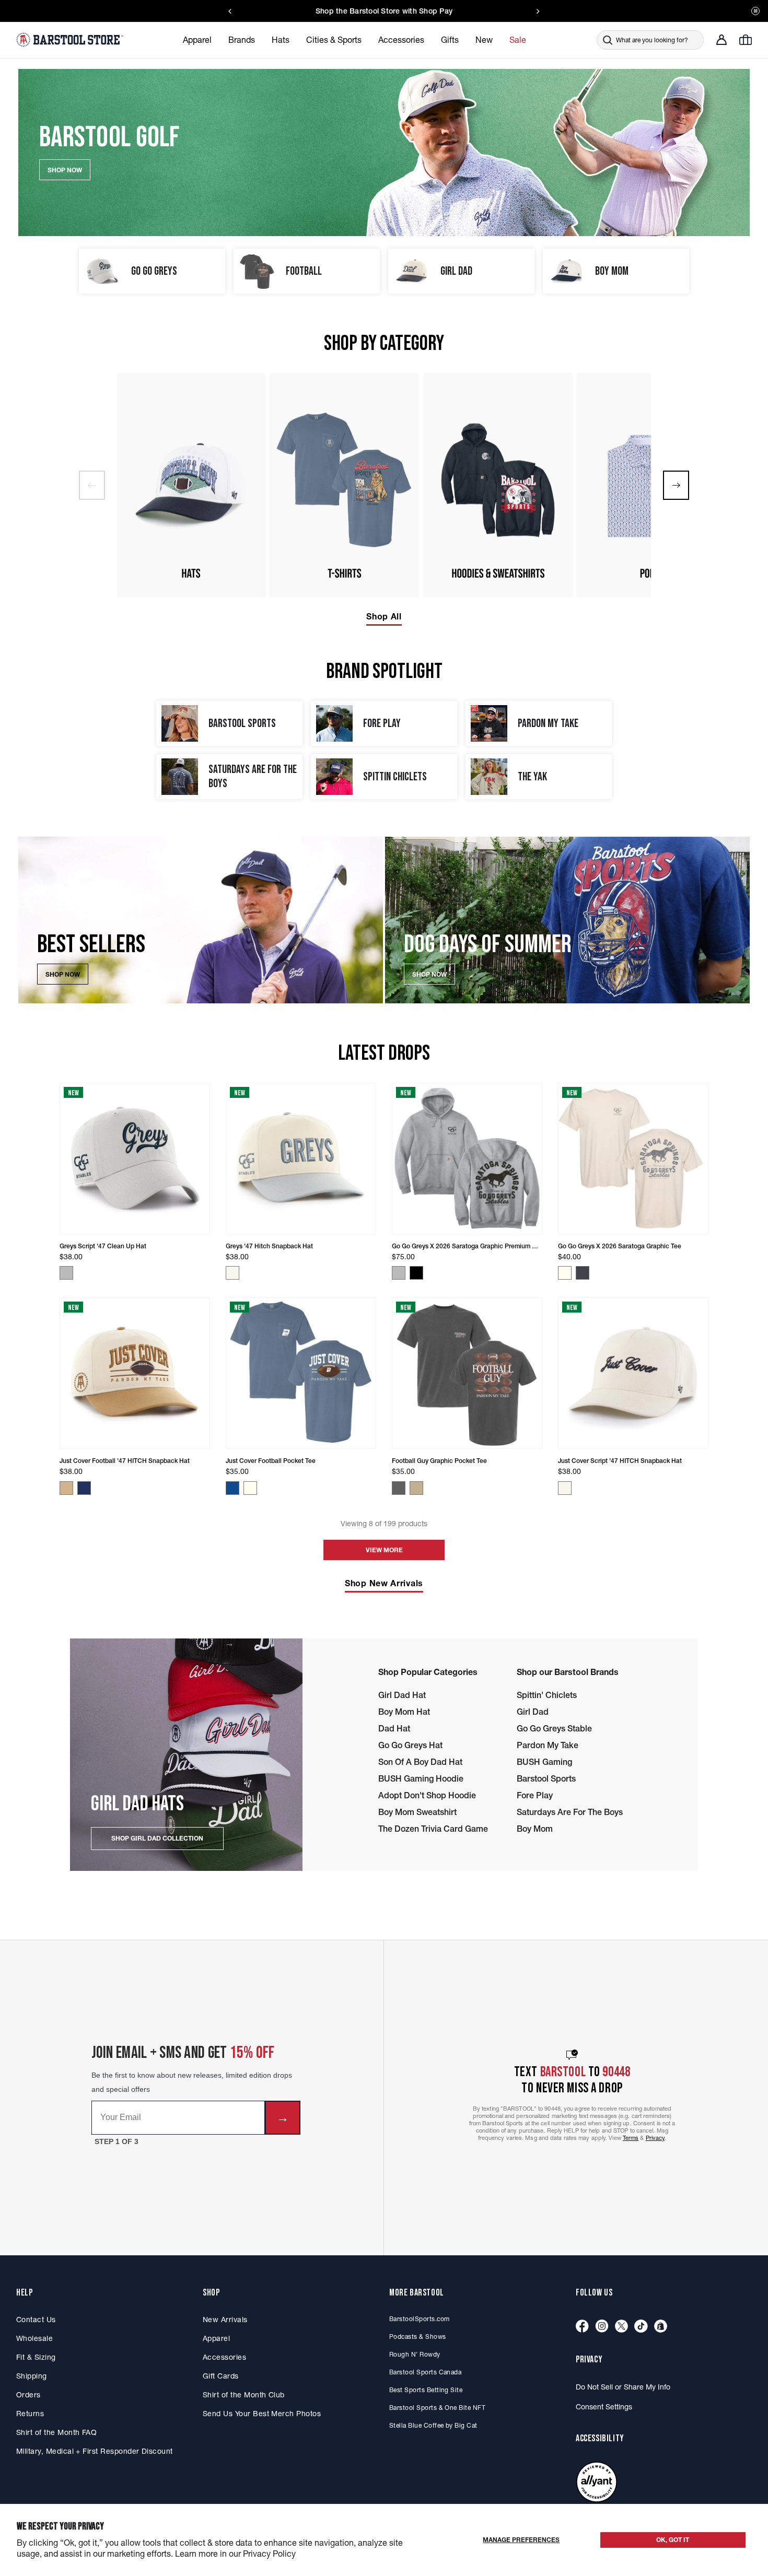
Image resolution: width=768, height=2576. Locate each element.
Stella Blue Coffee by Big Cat (433, 2425)
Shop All (384, 616)
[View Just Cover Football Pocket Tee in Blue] (232, 1488)
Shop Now (63, 974)
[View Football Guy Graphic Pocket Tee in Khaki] (416, 1488)
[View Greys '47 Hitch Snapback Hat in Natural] (232, 1273)
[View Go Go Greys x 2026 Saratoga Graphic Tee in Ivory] (565, 1273)
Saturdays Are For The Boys (570, 1812)
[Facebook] (582, 2327)
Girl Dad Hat (402, 1695)
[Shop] (661, 2327)
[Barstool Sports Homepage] (71, 40)
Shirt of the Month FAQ (56, 2432)
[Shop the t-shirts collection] (344, 485)
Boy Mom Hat (404, 1712)
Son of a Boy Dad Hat (420, 1762)
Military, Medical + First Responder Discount (95, 2451)
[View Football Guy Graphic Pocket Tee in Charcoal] (399, 1488)
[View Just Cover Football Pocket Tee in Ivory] (250, 1488)
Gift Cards (221, 2376)
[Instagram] (602, 2327)
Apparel (216, 2338)
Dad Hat (394, 1728)
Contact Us (36, 2320)
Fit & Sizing (36, 2357)
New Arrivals (225, 2320)
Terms (631, 2138)
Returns (30, 2414)
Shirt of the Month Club (244, 2395)
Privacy (655, 2138)
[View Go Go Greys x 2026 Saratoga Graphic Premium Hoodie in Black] (416, 1273)
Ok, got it (673, 2540)
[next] (676, 485)
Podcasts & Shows (418, 2337)
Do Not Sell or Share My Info (623, 2387)
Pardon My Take (548, 1745)
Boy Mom (535, 1829)
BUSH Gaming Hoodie (421, 1778)
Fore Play (535, 1795)
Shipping (32, 2376)
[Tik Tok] (641, 2327)
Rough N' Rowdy (415, 2354)
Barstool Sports (546, 1778)
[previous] (92, 485)
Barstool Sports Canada (425, 2372)
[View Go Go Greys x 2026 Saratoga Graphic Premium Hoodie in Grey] (399, 1273)
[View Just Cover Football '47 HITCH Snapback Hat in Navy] (84, 1488)
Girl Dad (533, 1712)
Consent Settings (604, 2407)
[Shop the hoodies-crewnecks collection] (498, 485)
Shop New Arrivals (384, 1583)
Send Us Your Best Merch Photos (262, 2414)
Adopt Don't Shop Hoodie (427, 1795)
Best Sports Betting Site (426, 2390)
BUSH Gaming (544, 1762)
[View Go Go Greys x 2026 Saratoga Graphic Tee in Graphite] (583, 1273)
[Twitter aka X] (621, 2327)
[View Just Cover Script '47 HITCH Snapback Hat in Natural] (565, 1488)
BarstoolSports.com (419, 2319)
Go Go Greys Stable (554, 1728)
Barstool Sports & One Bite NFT (437, 2408)
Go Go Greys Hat (410, 1745)
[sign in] (722, 40)
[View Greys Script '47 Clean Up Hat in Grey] (66, 1273)
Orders (28, 2395)
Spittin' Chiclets (547, 1695)
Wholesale (34, 2338)
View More (384, 1550)
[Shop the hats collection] (191, 485)
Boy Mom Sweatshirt (417, 1812)
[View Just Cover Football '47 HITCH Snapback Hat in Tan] (66, 1488)
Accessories (224, 2357)
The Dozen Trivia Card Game (433, 1829)
